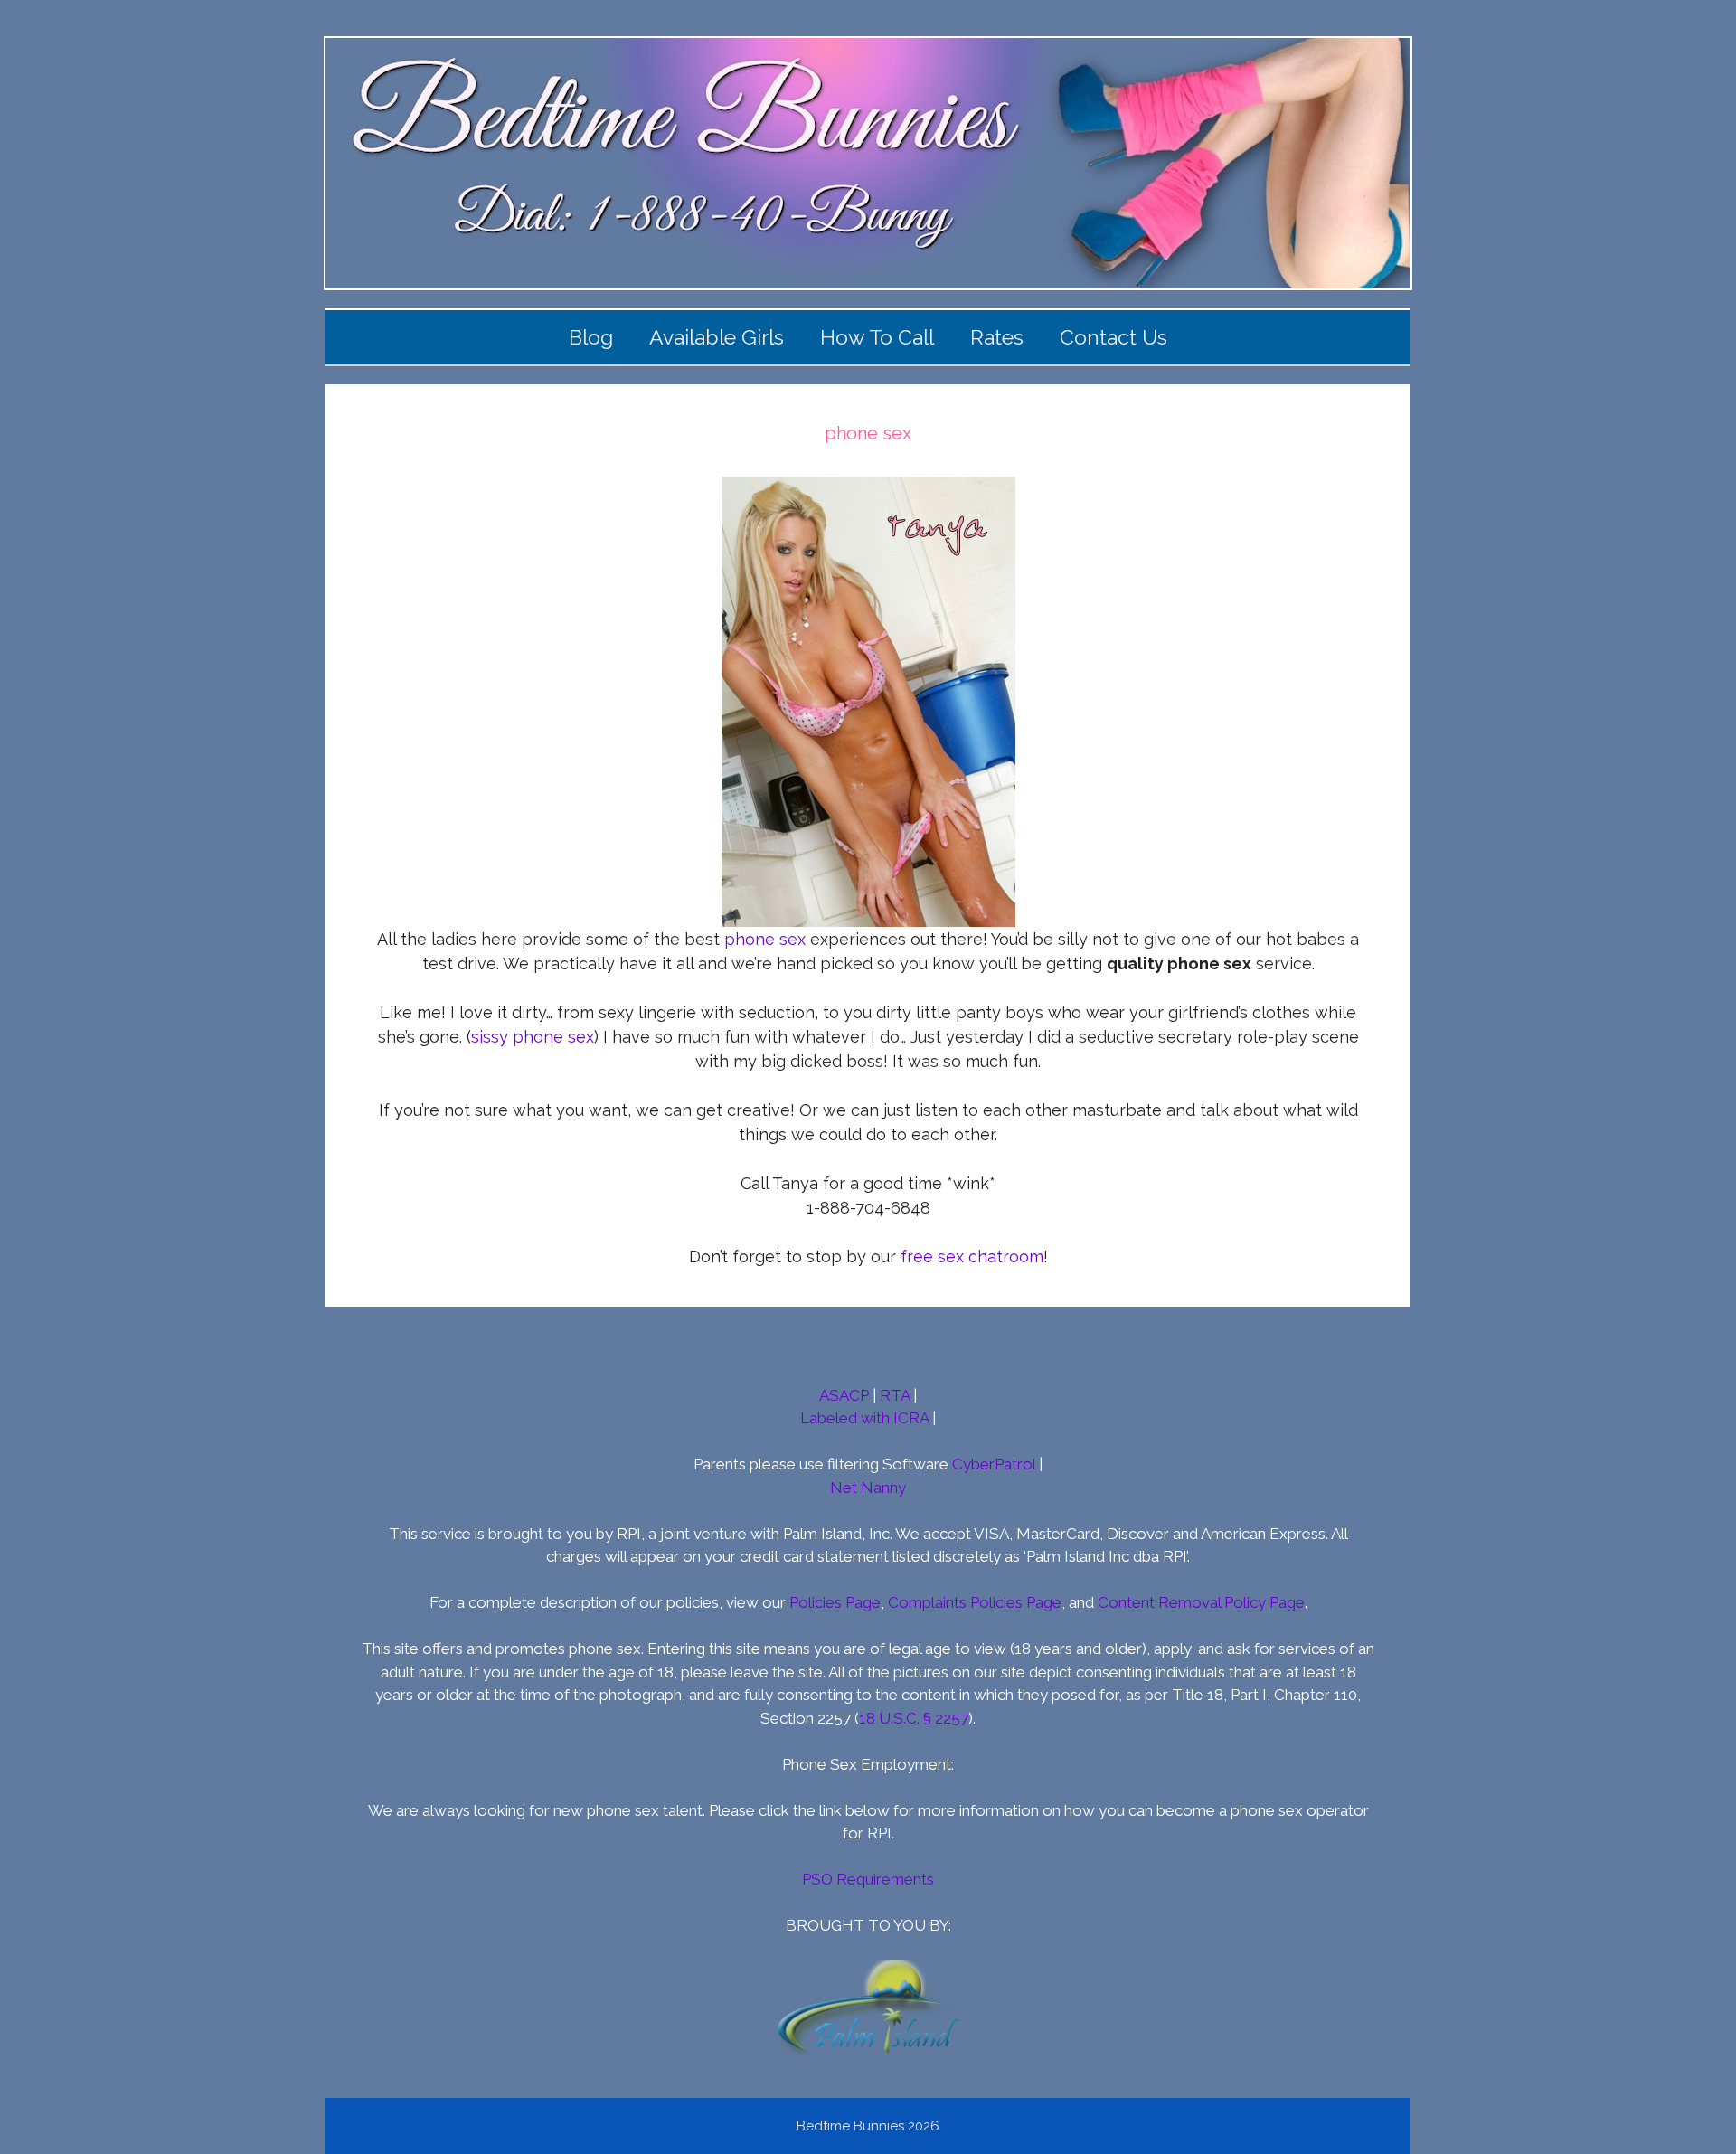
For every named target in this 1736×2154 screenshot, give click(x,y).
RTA (895, 1395)
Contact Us (1113, 337)
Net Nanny (868, 1488)
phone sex (765, 939)
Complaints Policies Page (975, 1602)
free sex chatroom (972, 1256)
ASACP (844, 1395)
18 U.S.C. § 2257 (914, 1718)
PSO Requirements (868, 1879)
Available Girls (717, 337)
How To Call (877, 337)
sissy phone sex (533, 1037)
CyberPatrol (994, 1464)
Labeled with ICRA (864, 1418)
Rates (997, 337)
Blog (591, 337)
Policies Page (835, 1602)
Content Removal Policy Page (1201, 1602)
